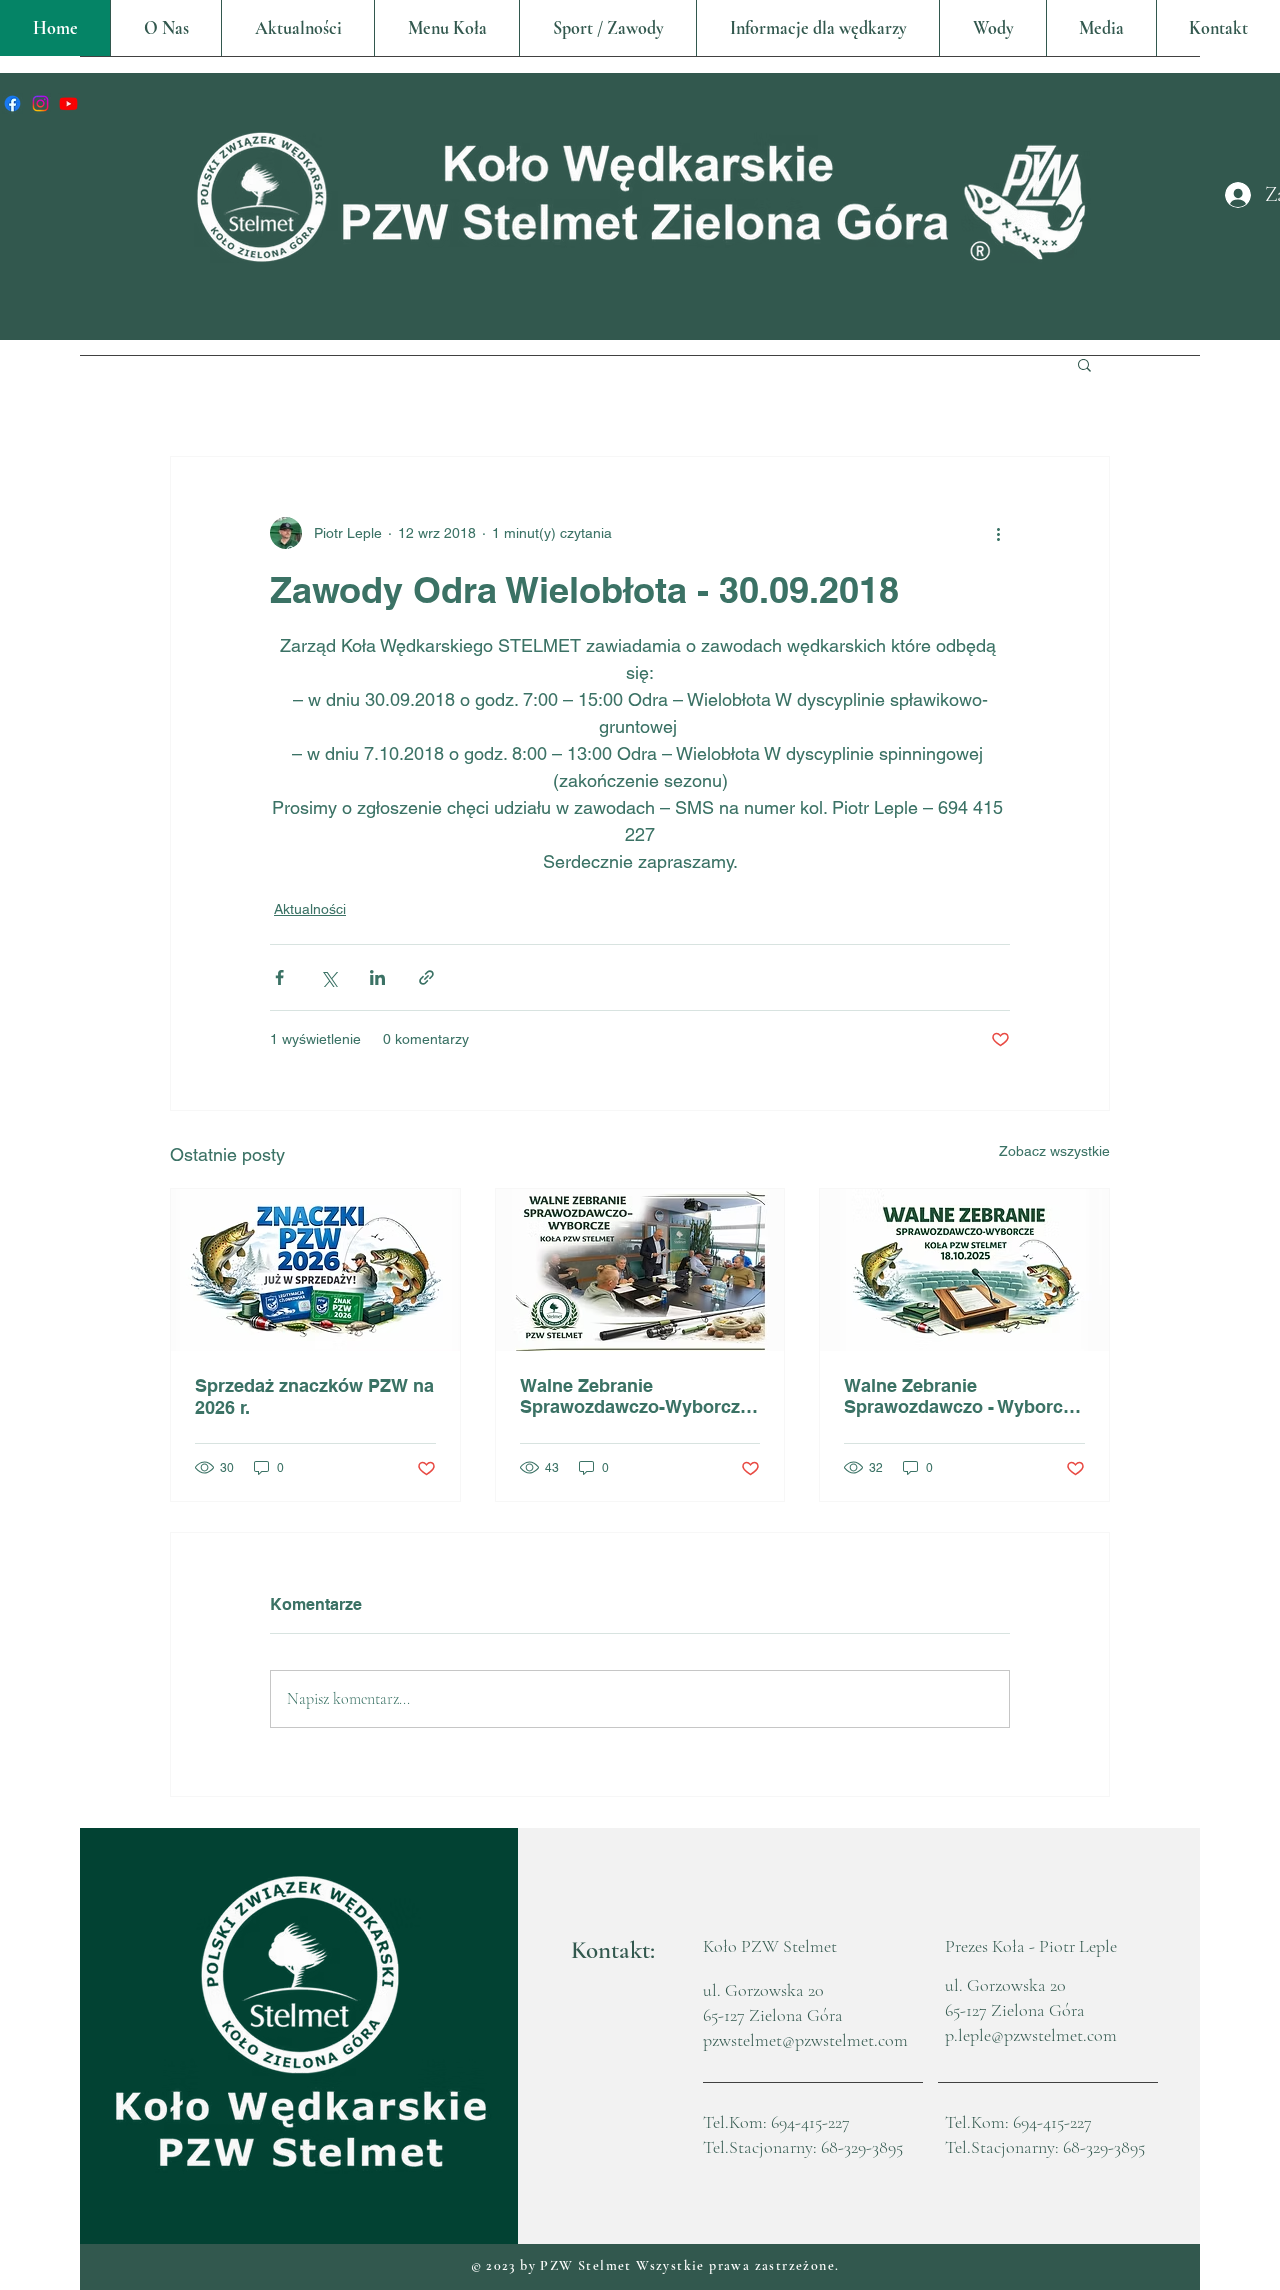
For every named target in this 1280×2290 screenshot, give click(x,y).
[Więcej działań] (998, 533)
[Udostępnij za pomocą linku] (426, 977)
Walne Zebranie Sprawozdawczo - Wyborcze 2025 (963, 1396)
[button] (446, 28)
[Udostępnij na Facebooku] (279, 977)
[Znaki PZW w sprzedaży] (315, 1270)
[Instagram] (40, 103)
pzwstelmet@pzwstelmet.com (805, 2040)
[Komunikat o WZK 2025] (964, 1270)
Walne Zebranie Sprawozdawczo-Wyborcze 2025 (635, 1396)
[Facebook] (12, 103)
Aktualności (310, 909)
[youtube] (68, 103)
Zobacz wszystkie (1054, 1151)
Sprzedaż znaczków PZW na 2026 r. (314, 1396)
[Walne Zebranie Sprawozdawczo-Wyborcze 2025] (640, 1270)
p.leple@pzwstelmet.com (1031, 2035)
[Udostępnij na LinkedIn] (377, 977)
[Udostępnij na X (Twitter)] (328, 977)
